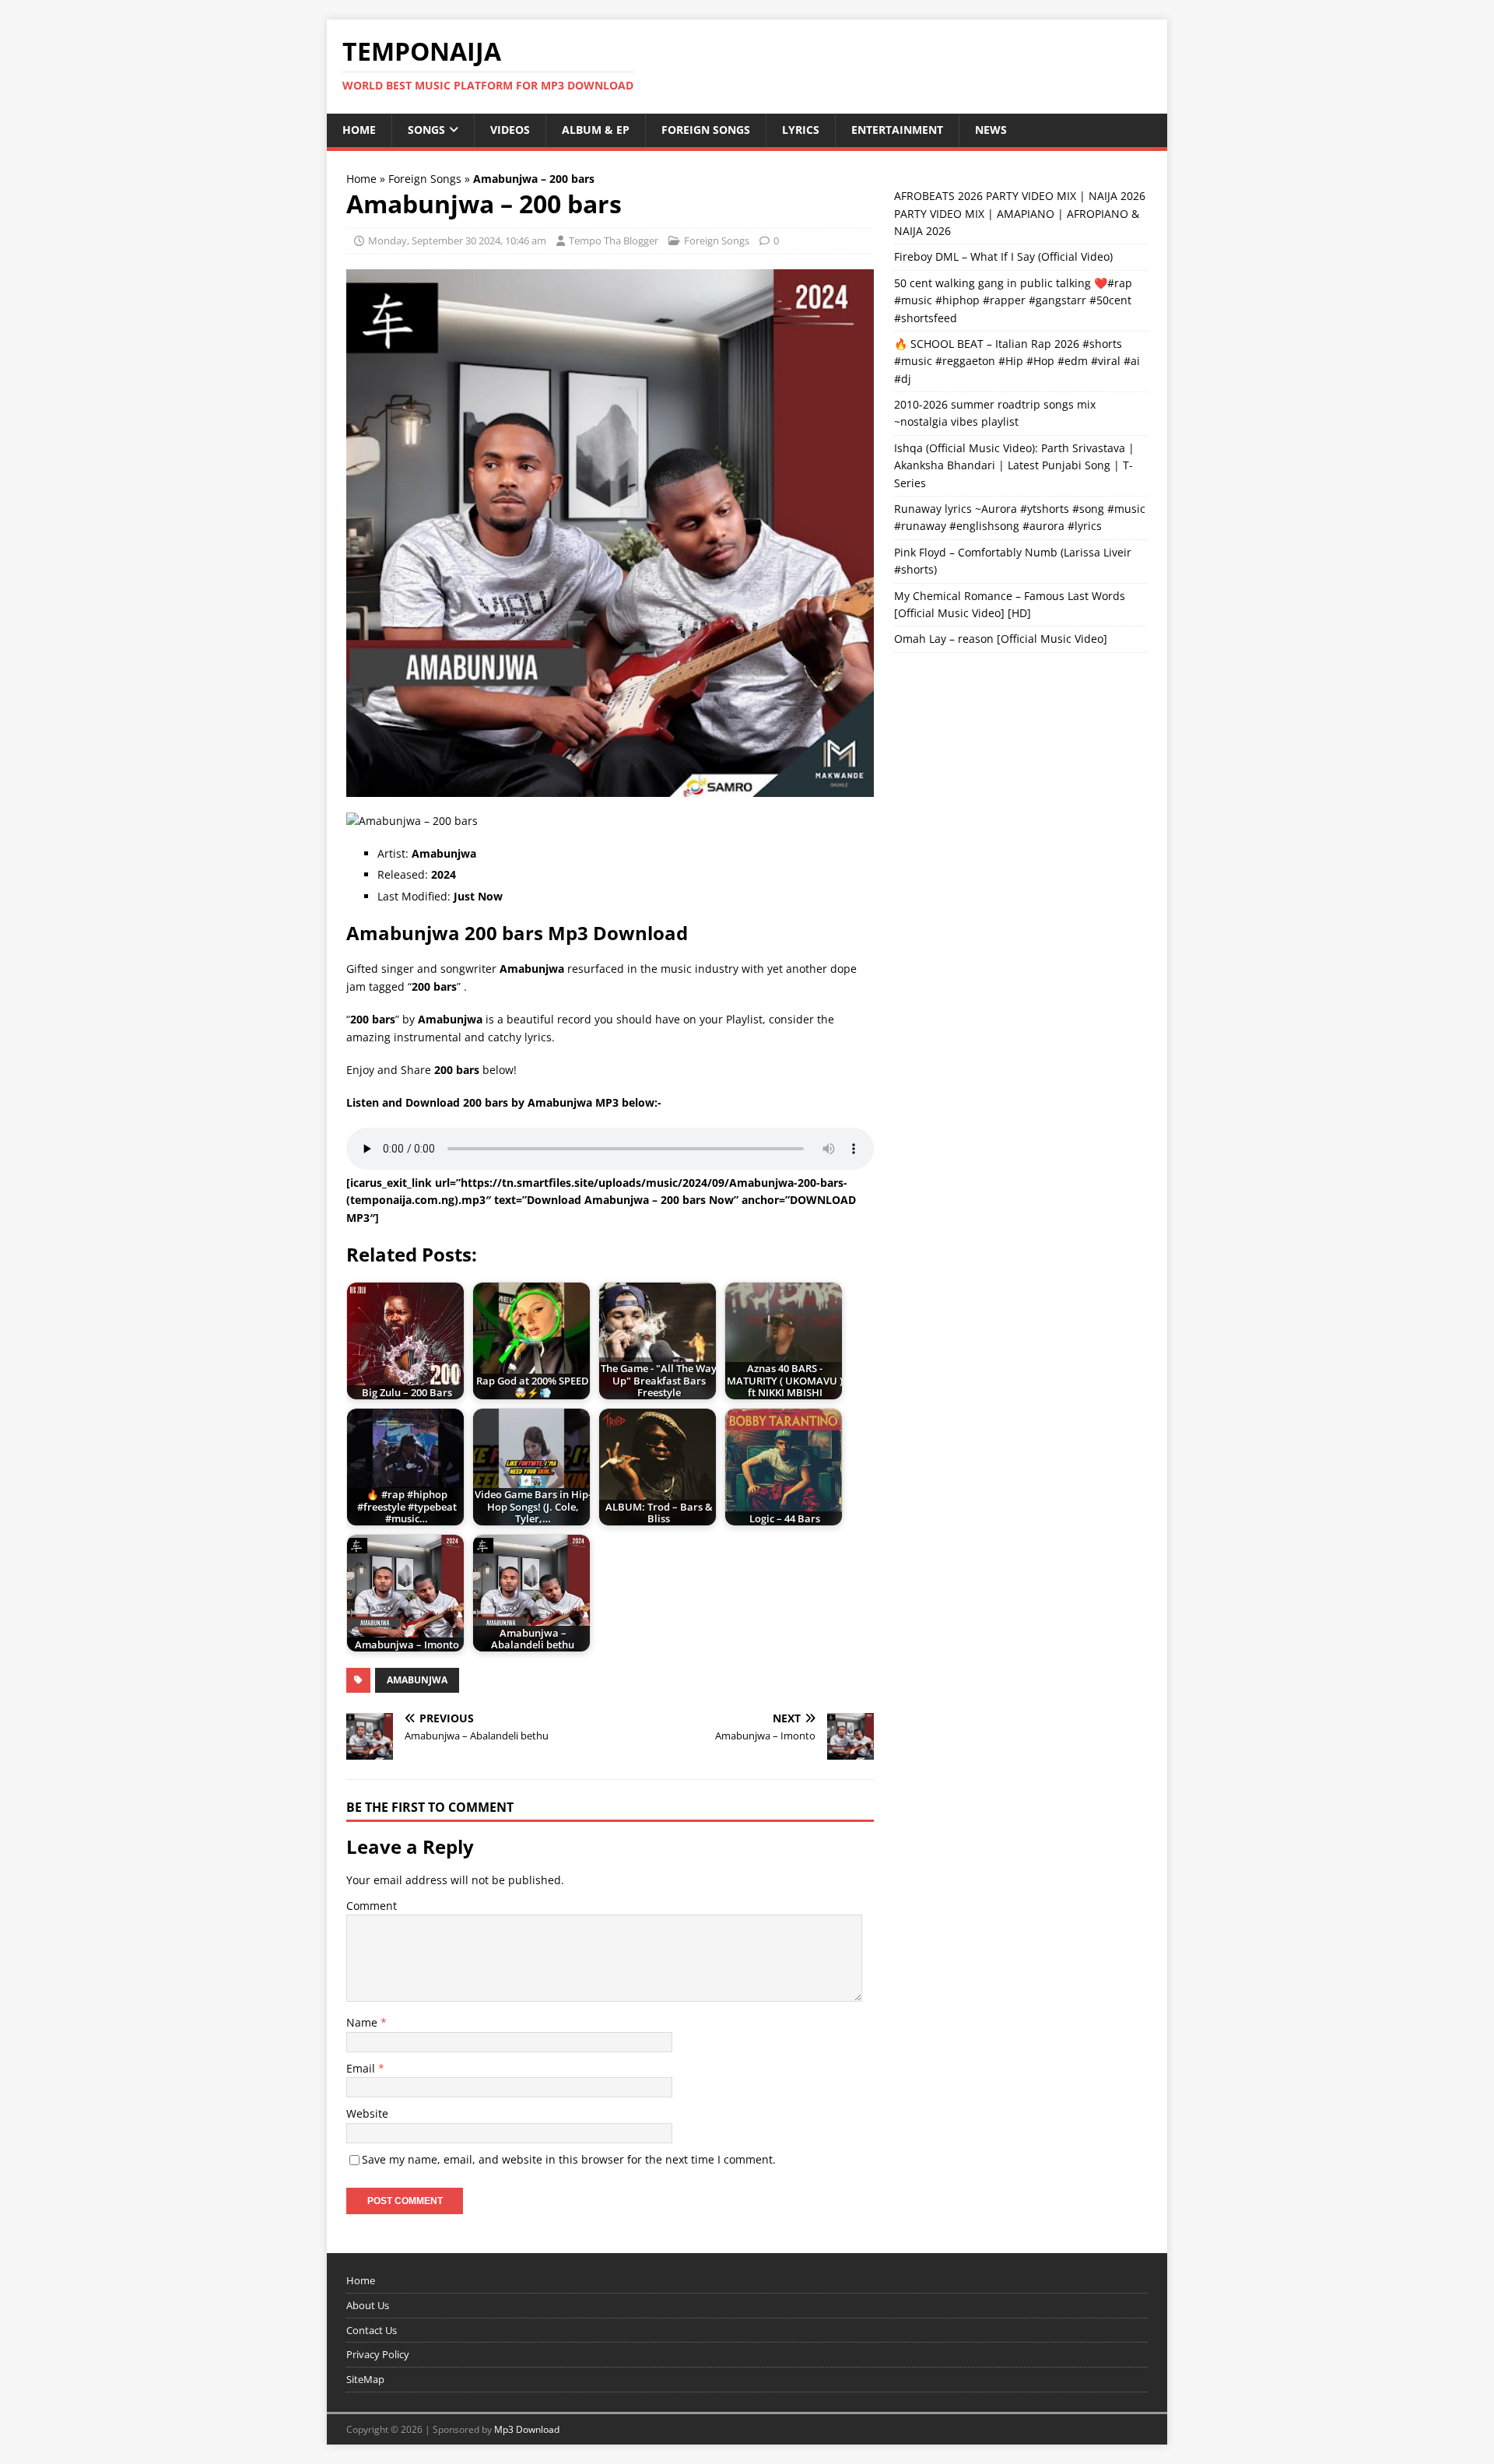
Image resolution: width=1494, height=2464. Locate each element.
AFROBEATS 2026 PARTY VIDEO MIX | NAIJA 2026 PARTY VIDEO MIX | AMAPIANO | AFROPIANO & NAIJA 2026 (1020, 213)
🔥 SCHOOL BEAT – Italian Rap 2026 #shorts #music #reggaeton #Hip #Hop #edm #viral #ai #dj (1017, 361)
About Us (368, 2305)
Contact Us (372, 2330)
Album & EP (596, 130)
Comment (372, 1906)
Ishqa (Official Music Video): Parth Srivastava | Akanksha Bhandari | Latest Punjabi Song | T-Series (1014, 465)
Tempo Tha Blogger (614, 240)
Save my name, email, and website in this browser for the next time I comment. (569, 2159)
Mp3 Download (527, 2429)
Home (359, 130)
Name (363, 2022)
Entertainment (897, 130)
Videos (510, 130)
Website (367, 2113)
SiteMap (365, 2379)
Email (362, 2068)
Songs (426, 130)
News (991, 130)
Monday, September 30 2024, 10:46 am (457, 240)
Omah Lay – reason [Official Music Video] (1001, 639)
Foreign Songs (706, 130)
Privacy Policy (378, 2354)
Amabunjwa (417, 1680)
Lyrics (801, 130)
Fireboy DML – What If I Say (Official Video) (1003, 256)
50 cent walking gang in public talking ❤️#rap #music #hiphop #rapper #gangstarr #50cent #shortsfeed (1013, 300)
